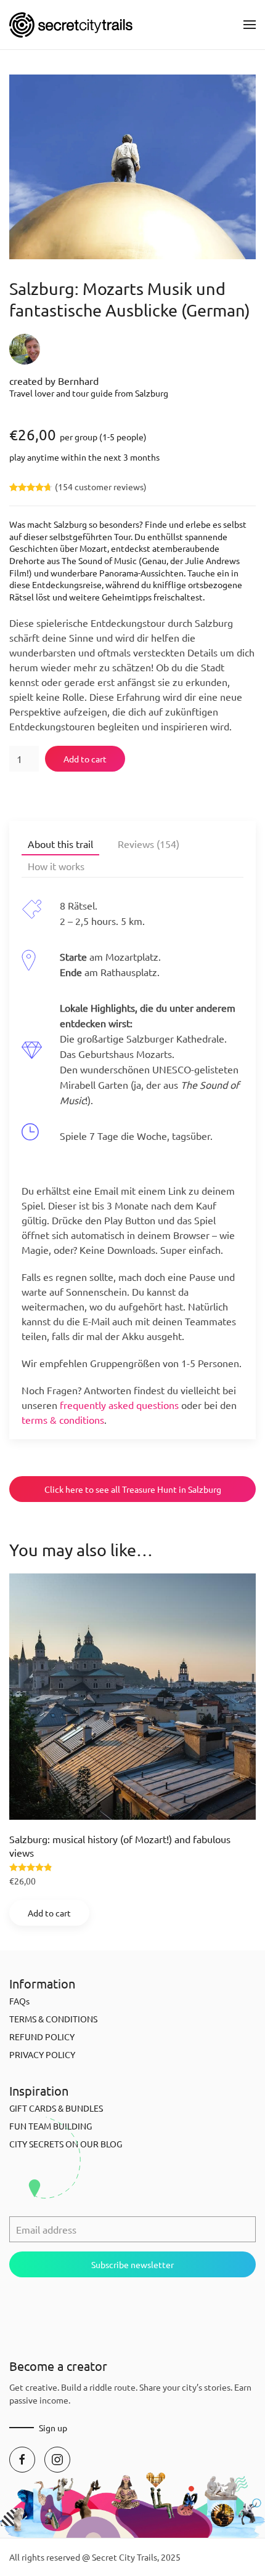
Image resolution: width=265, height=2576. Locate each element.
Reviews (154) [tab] (149, 844)
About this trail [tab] (60, 844)
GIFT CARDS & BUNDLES (56, 2108)
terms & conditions (63, 1419)
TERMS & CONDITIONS (53, 2019)
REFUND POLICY (42, 2037)
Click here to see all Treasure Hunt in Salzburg (133, 1489)
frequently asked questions (119, 1405)
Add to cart (85, 759)
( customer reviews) (101, 487)
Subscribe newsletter (132, 2264)
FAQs (19, 2001)
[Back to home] (71, 25)
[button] (250, 25)
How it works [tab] (56, 866)
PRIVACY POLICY (42, 2054)
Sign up (53, 2428)
